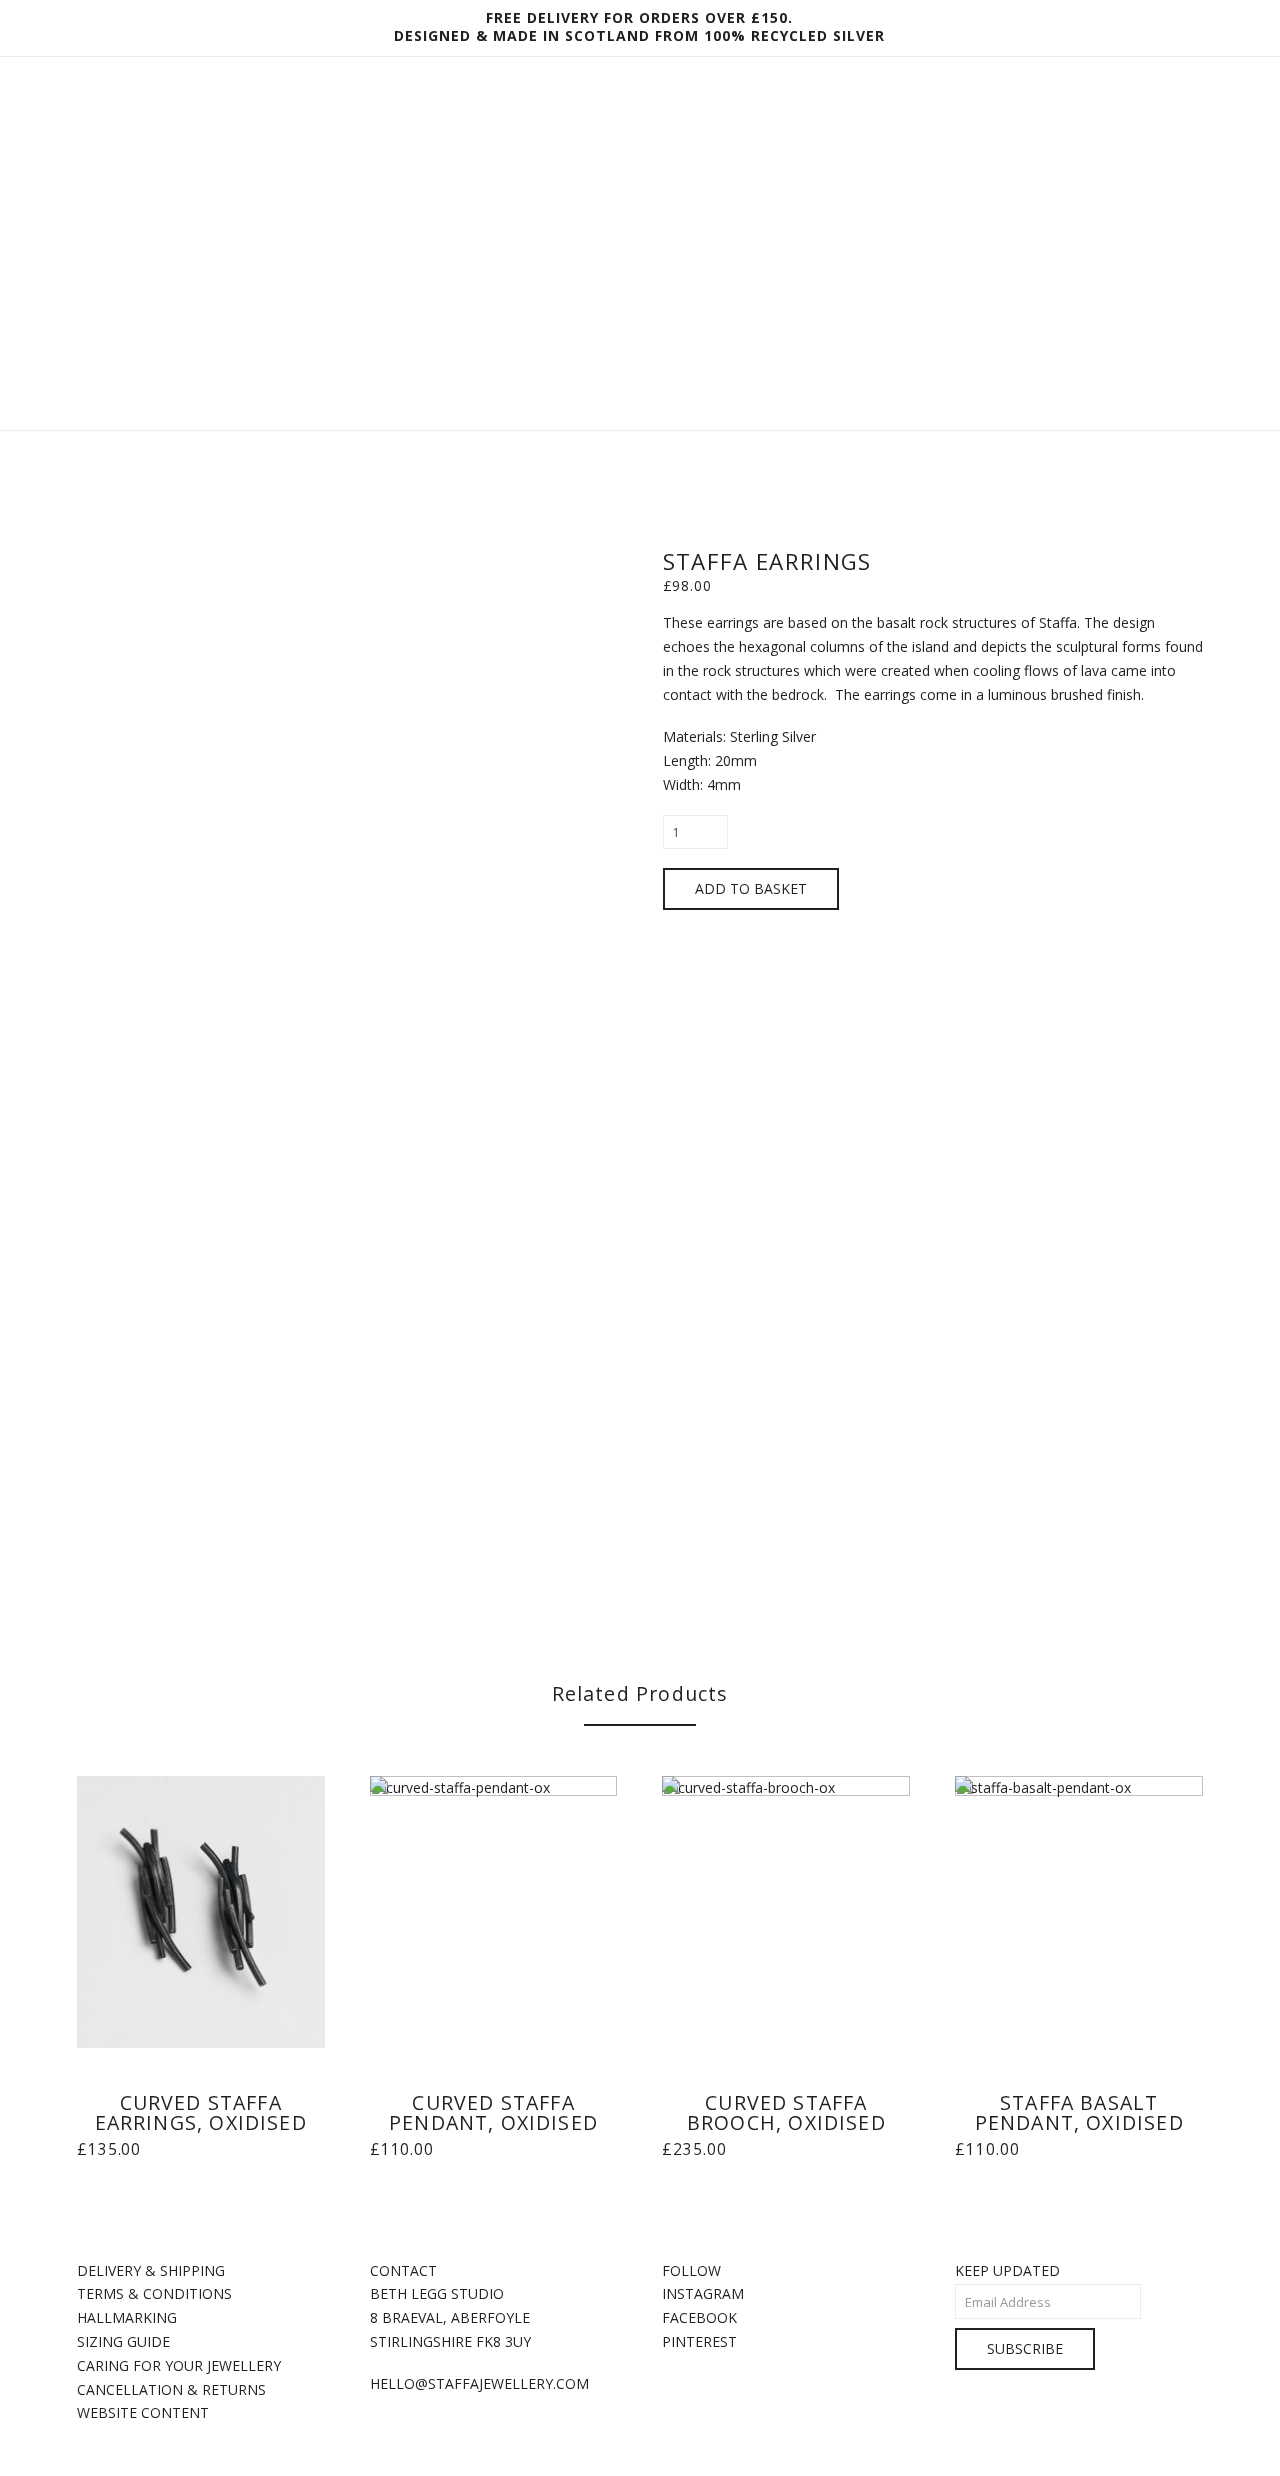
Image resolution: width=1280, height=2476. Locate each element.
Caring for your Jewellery (179, 2365)
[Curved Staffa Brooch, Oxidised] (786, 1912)
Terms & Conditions (154, 2293)
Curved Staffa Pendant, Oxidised (493, 2112)
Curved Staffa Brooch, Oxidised (786, 2112)
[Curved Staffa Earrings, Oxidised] (201, 1912)
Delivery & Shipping (151, 2270)
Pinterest (699, 2341)
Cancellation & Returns (171, 2389)
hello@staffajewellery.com (479, 2383)
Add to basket (751, 888)
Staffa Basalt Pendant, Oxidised (1079, 2112)
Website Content (143, 2412)
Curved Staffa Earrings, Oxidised (201, 2112)
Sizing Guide (123, 2341)
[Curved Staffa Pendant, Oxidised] (494, 1912)
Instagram (703, 2293)
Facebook (699, 2317)
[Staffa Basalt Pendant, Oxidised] (1079, 1912)
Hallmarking (127, 2317)
